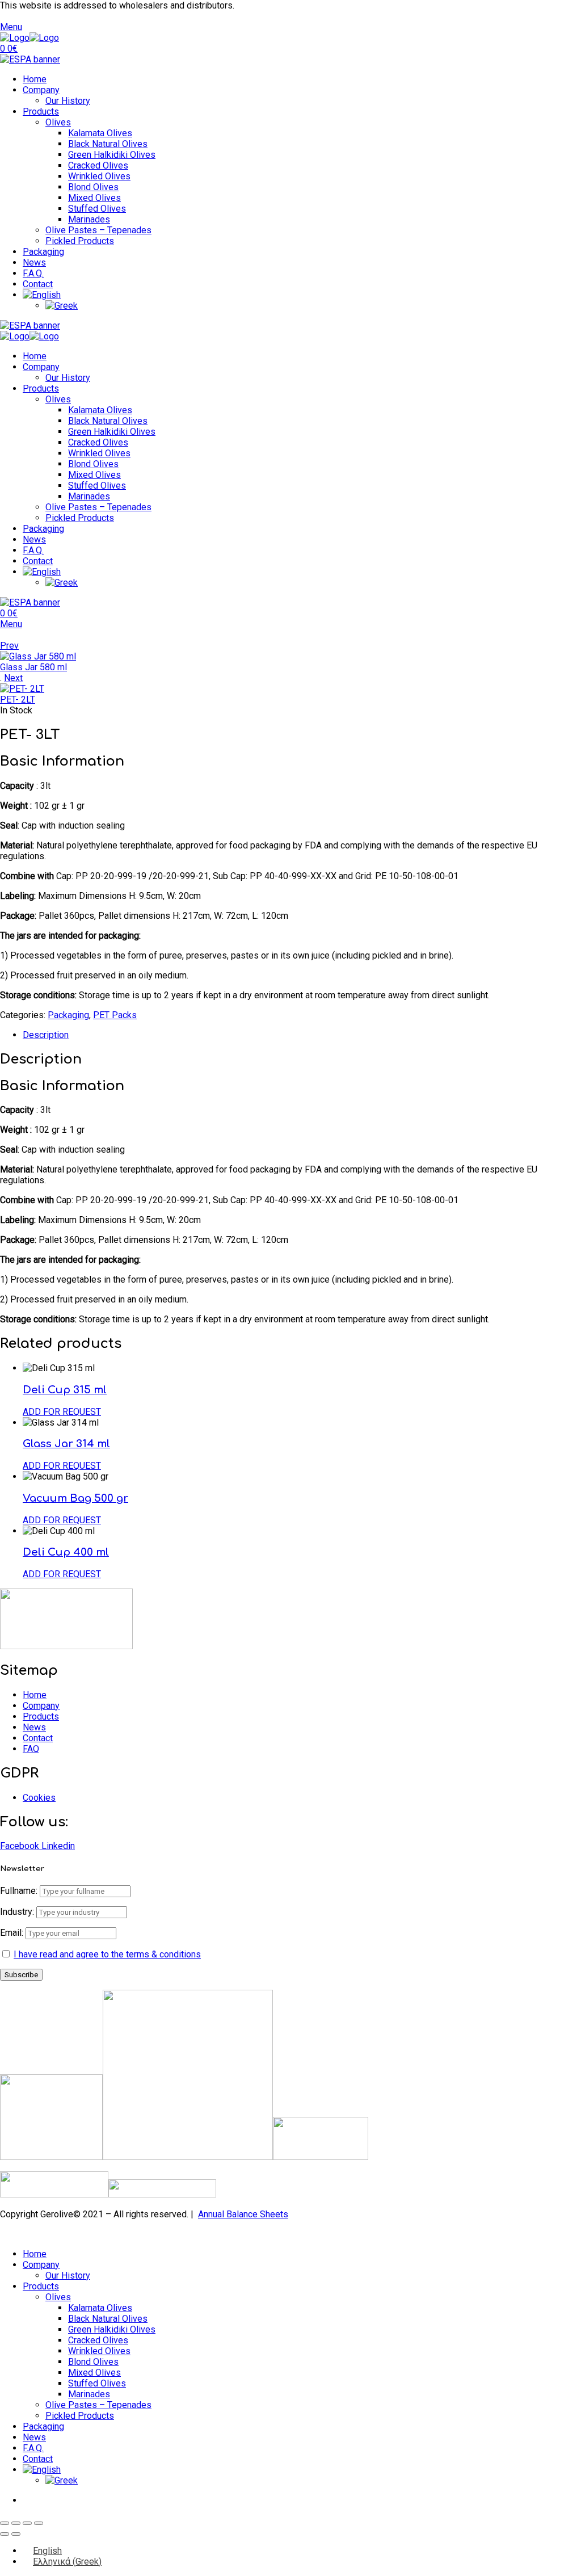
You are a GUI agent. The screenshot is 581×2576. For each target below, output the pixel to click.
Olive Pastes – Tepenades (98, 230)
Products (41, 112)
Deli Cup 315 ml (65, 1390)
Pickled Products (80, 241)
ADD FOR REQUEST (62, 1412)
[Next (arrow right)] (16, 2534)
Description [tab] (46, 1035)
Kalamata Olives (100, 133)
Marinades (89, 219)
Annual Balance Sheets (243, 2214)
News (34, 262)
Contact (38, 284)
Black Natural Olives (108, 144)
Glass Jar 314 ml (66, 1444)
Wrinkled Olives (99, 176)
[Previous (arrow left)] (5, 2534)
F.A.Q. (33, 273)
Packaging (43, 252)
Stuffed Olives (97, 209)
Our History (68, 101)
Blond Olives (93, 187)
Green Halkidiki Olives (112, 155)
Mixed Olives (94, 198)
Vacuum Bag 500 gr (75, 1498)
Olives (58, 122)
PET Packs (115, 1015)
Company (41, 90)
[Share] (27, 2523)
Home (35, 79)
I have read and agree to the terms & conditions (107, 1954)
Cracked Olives (98, 165)
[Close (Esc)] (39, 2523)
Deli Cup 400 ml (66, 1552)
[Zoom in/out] (5, 2523)
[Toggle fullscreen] (16, 2523)
